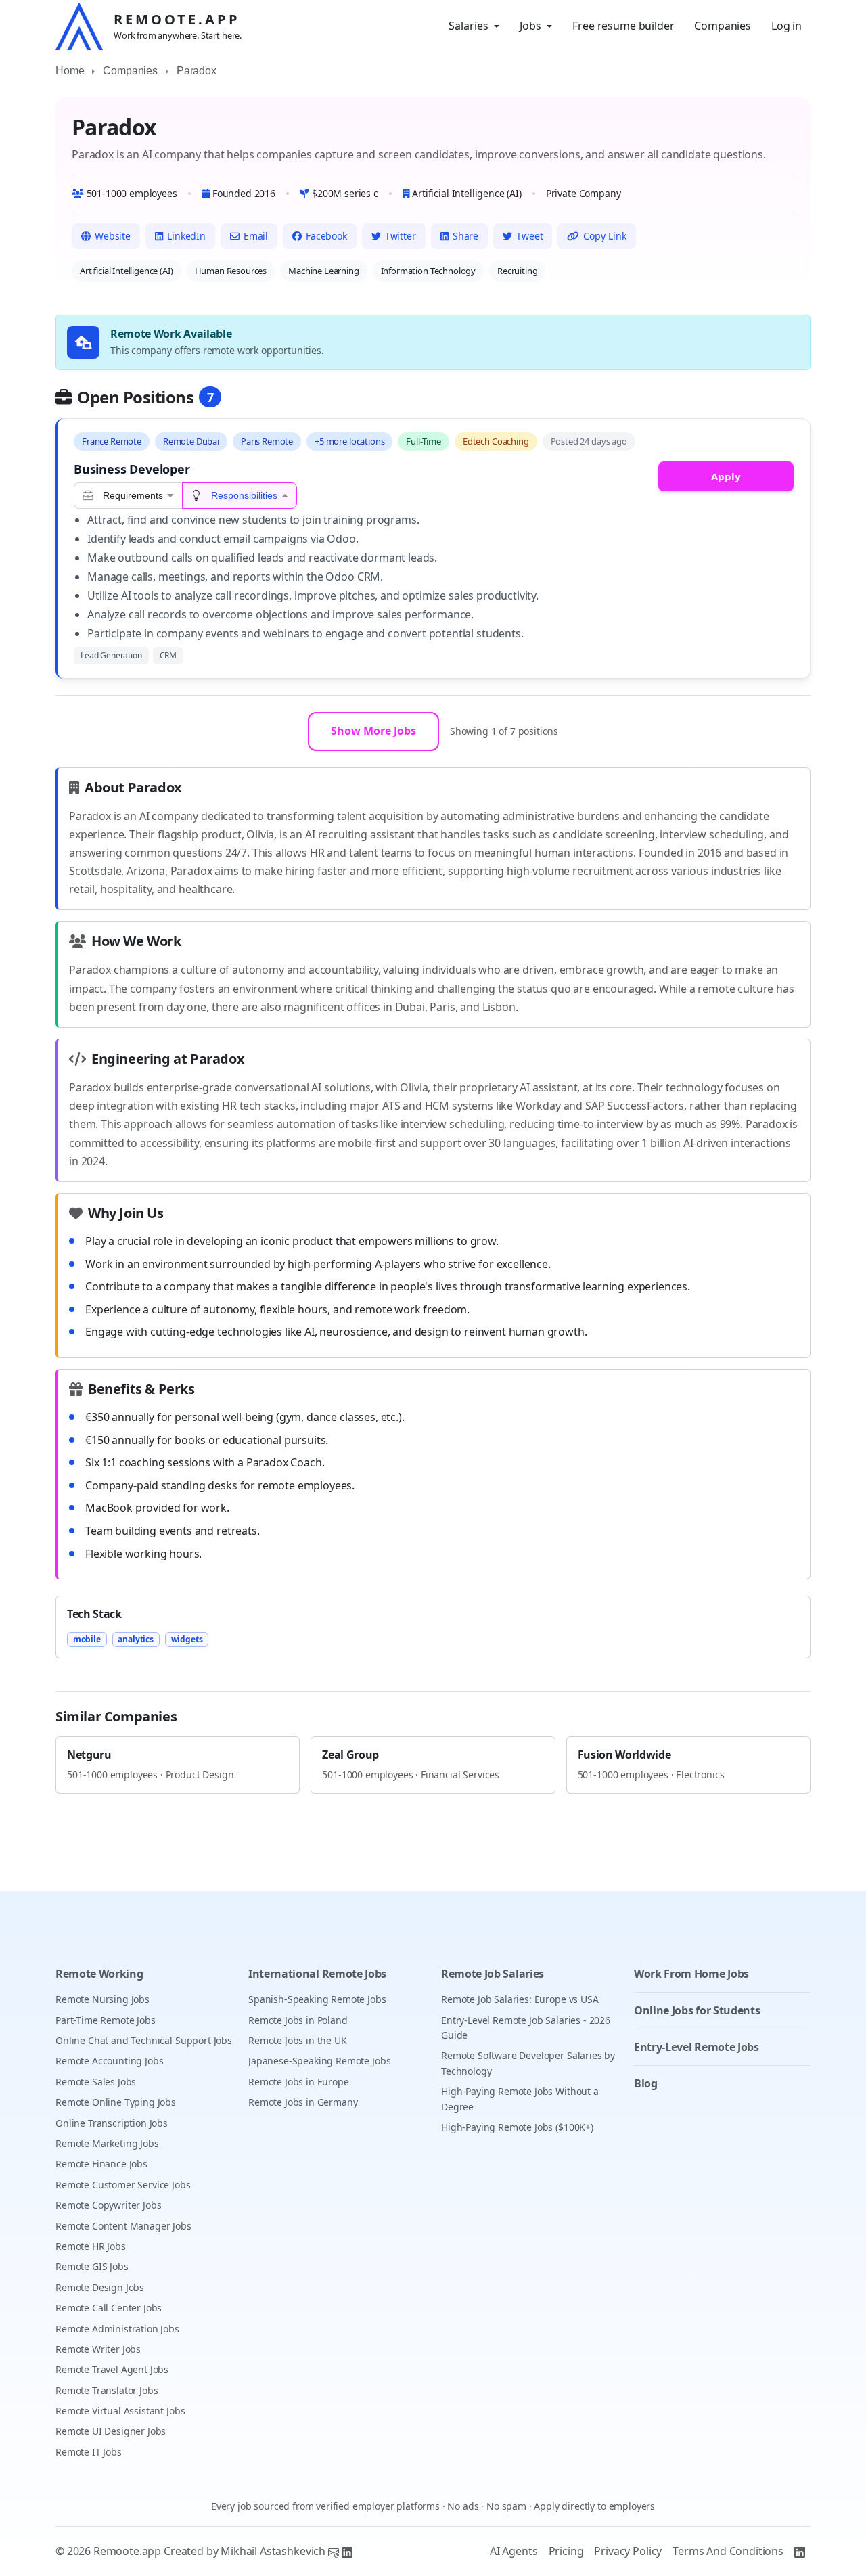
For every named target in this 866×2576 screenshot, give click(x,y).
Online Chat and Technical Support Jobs (144, 2040)
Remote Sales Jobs (96, 2082)
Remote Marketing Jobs (107, 2143)
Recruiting (517, 271)
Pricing (566, 2551)
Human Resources (231, 271)
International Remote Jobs (317, 1974)
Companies (723, 26)
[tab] (128, 496)
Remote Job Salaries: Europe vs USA (520, 1999)
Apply (726, 476)
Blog (646, 2083)
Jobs (530, 26)
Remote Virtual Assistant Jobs (120, 2411)
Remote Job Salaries (493, 1974)
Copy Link (605, 236)
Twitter (401, 236)
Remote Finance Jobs (101, 2164)
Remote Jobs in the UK (298, 2040)
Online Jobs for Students (697, 2010)
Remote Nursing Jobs (102, 1999)
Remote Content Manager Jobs (123, 2226)
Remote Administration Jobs (117, 2329)
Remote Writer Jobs (98, 2349)
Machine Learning (323, 271)
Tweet (529, 236)
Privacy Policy (628, 2551)
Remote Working (99, 1974)
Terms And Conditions (728, 2551)
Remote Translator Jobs (107, 2390)
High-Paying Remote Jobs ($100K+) (517, 2127)
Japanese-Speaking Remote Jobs (319, 2061)
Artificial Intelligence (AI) (127, 271)
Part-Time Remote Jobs (106, 2020)
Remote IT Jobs (89, 2452)
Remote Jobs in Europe (299, 2082)
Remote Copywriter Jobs (108, 2205)
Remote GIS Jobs (92, 2266)
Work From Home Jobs (691, 1974)
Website (113, 236)
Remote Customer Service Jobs (123, 2185)
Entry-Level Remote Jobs (697, 2047)
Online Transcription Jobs (112, 2123)
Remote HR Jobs (91, 2246)
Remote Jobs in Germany (303, 2102)
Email (256, 236)
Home (70, 71)
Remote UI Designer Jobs (111, 2431)
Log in (787, 26)
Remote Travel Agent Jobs (112, 2369)
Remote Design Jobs (100, 2287)
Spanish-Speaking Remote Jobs (317, 1999)
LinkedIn (186, 236)
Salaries (469, 26)
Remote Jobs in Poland (298, 2020)
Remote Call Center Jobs (109, 2308)
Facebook (326, 236)
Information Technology (428, 271)
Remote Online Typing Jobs (116, 2102)
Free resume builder (623, 26)
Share (465, 236)
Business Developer (132, 469)
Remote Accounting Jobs (109, 2061)
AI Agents (514, 2551)
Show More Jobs (373, 731)
